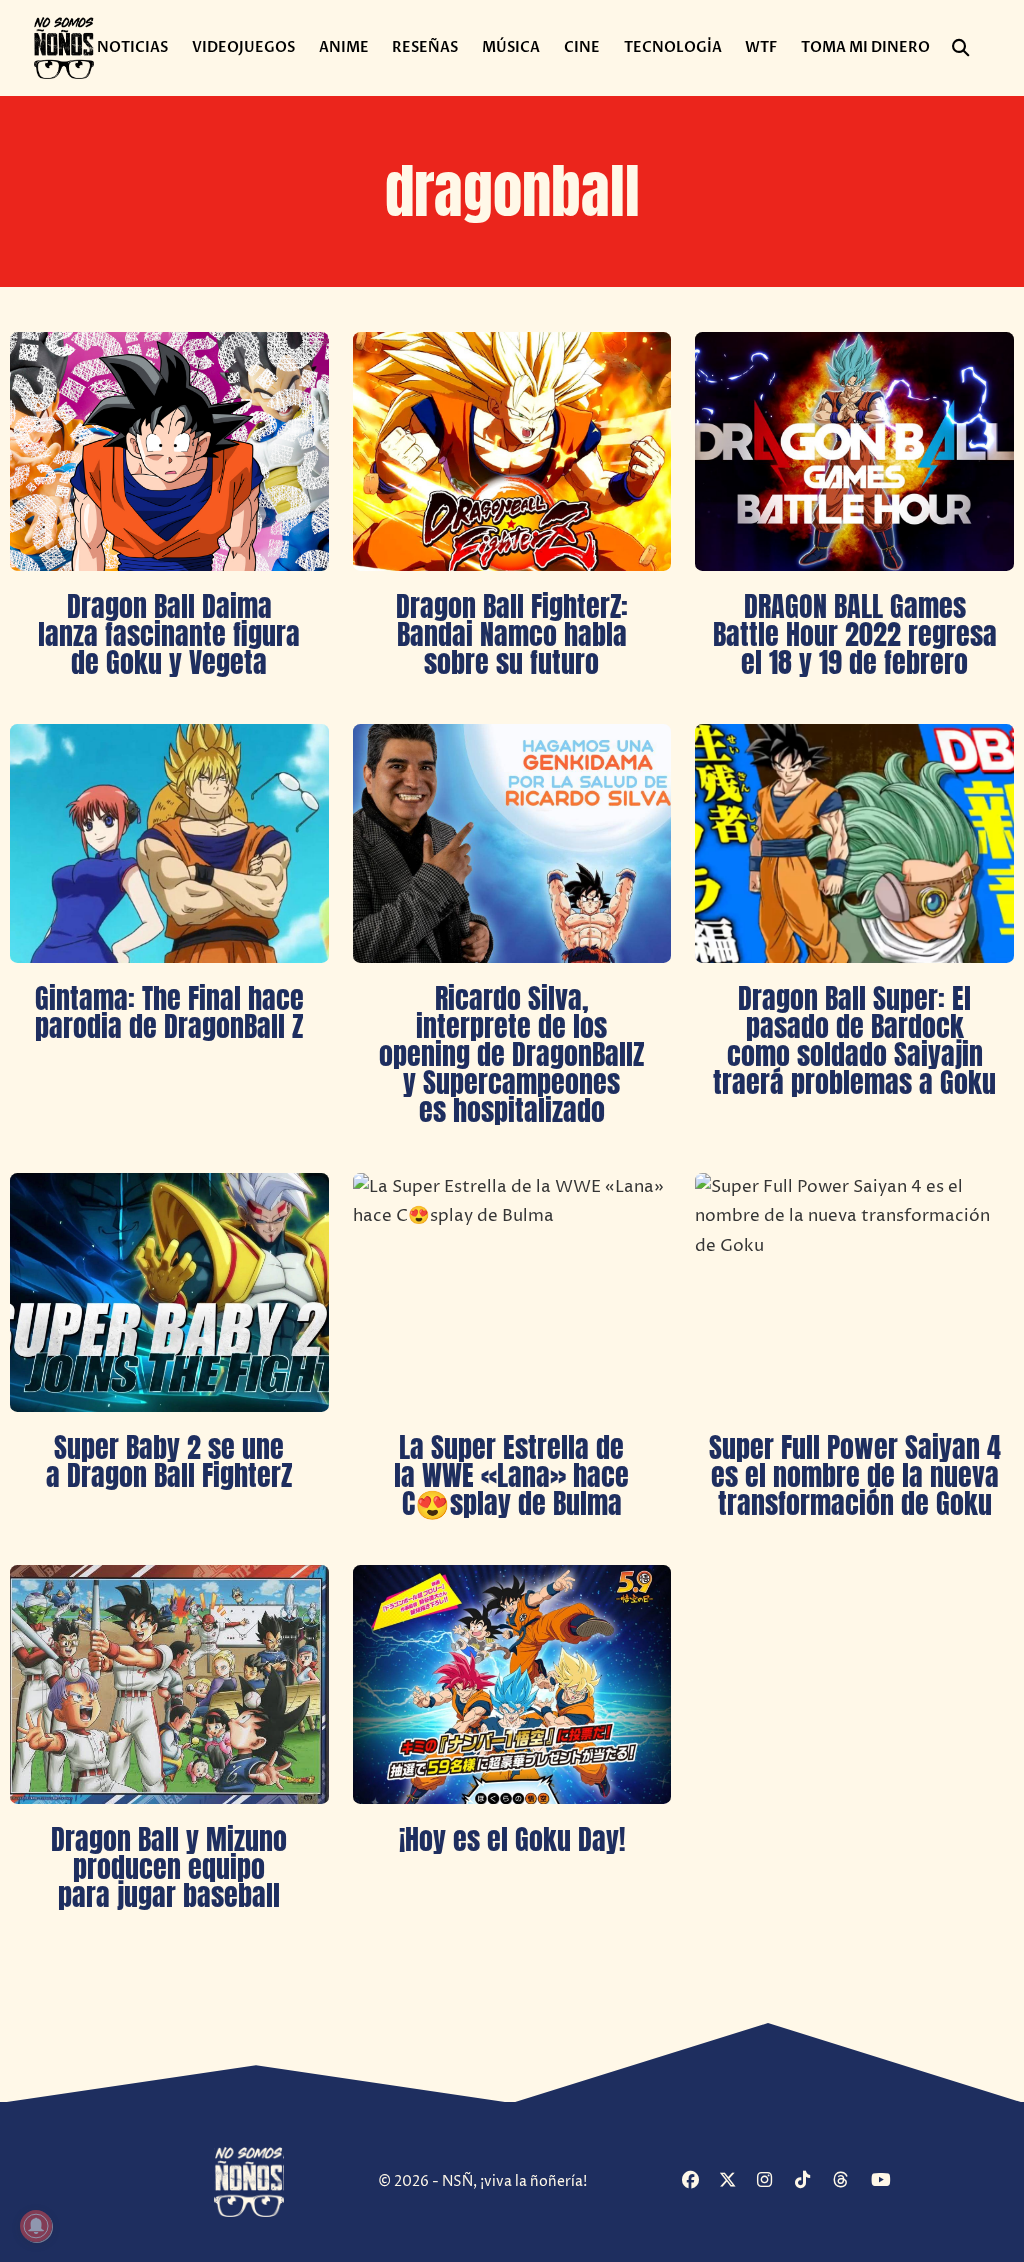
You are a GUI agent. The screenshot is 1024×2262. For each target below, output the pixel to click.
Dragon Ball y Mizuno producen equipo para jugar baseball (169, 1867)
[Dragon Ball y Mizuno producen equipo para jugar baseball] (169, 1684)
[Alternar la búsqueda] (960, 48)
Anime (344, 47)
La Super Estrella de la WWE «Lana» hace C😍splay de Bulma (511, 1475)
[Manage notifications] (36, 2226)
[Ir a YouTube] (887, 2181)
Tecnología (673, 47)
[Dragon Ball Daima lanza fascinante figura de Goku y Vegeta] (169, 451)
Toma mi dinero (865, 47)
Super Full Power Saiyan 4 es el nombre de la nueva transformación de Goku (855, 1475)
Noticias (132, 47)
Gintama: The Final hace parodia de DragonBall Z (169, 1012)
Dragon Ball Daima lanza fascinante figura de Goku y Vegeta (169, 634)
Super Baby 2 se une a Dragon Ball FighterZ (169, 1461)
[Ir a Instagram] (773, 2181)
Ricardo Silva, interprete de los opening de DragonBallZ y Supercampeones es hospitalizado (511, 1054)
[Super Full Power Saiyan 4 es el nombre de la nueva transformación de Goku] (854, 1292)
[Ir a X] (735, 2181)
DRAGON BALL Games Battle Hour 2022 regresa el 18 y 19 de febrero (855, 634)
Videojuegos (243, 47)
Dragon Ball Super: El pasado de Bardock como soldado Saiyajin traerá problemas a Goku (854, 1040)
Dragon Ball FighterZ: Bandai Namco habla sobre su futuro (512, 634)
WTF (761, 47)
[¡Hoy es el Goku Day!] (512, 1684)
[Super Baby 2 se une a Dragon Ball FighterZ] (169, 1292)
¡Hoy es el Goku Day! (512, 1839)
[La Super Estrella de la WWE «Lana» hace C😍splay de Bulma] (512, 1292)
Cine (582, 47)
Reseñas (425, 47)
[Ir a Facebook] (698, 2181)
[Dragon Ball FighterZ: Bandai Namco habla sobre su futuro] (512, 451)
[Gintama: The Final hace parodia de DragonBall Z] (169, 843)
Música (511, 47)
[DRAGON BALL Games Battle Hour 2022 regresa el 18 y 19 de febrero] (854, 451)
